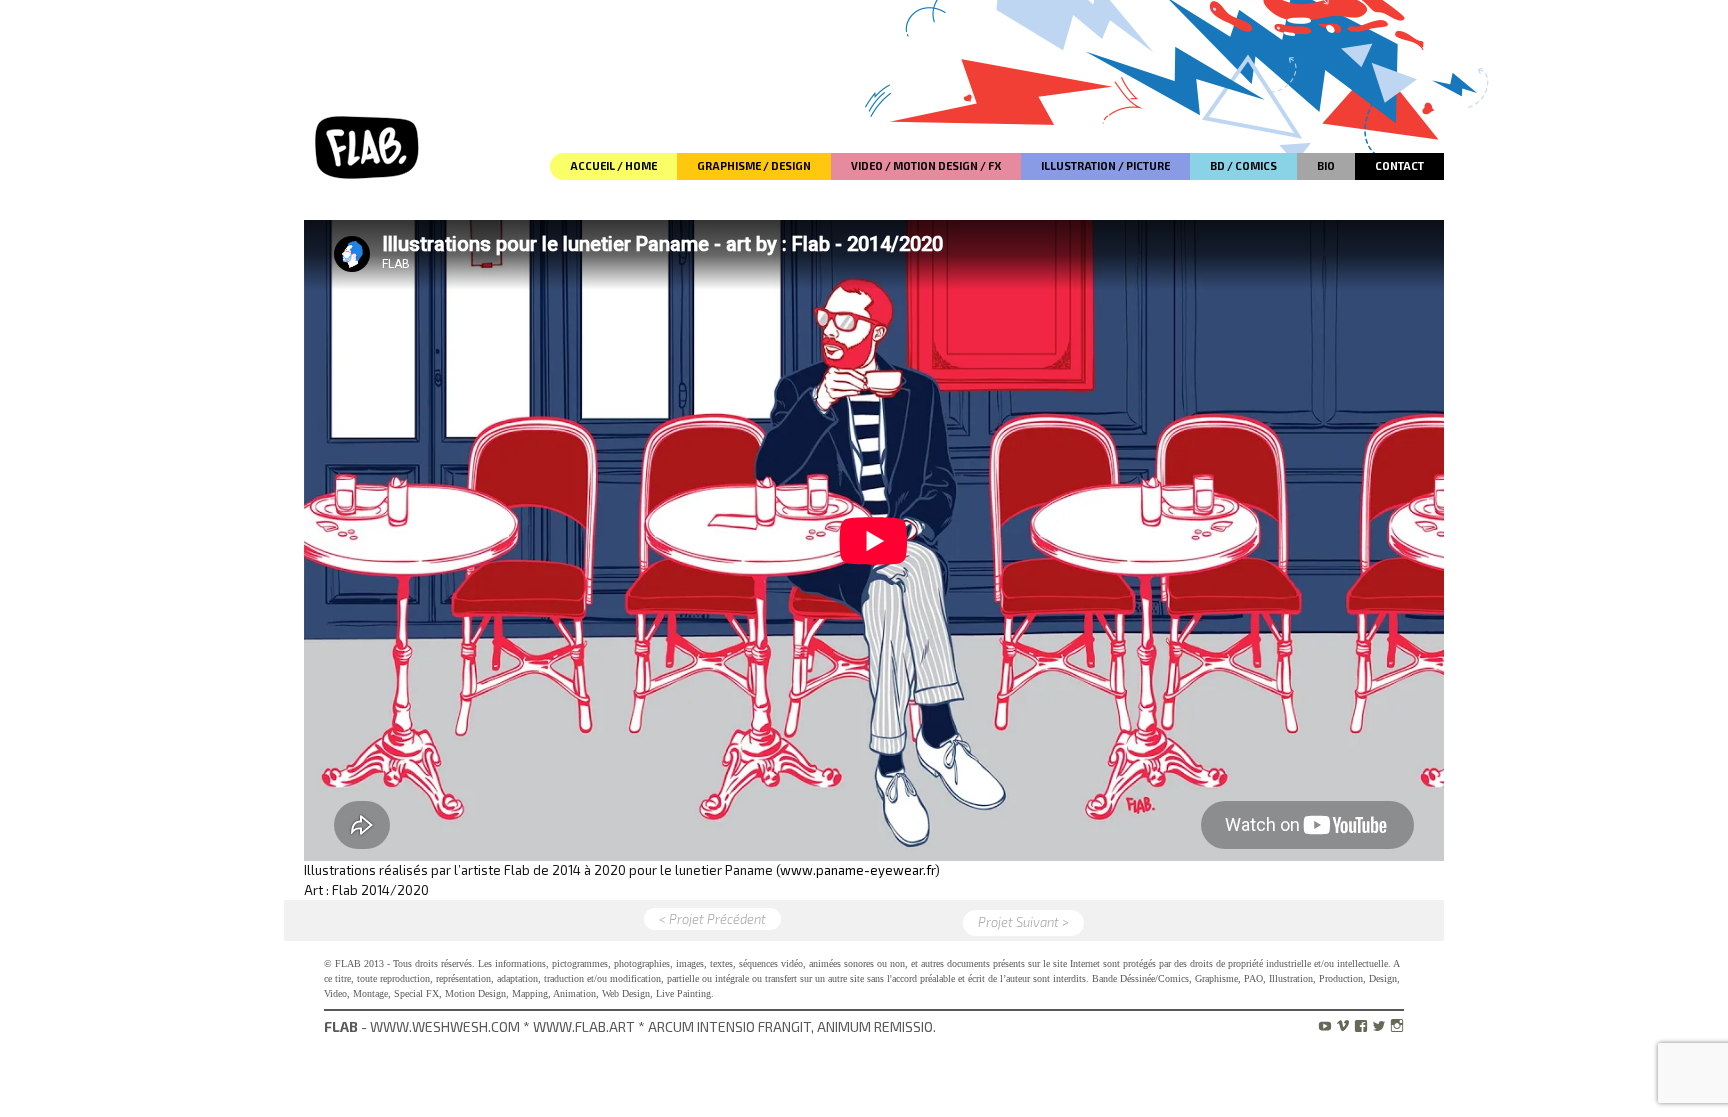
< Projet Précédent (712, 919)
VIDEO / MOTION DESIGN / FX (926, 165)
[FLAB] (369, 90)
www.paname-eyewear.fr (857, 870)
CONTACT (1399, 165)
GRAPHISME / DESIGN (754, 165)
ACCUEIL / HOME (613, 165)
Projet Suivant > (1023, 922)
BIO (1326, 165)
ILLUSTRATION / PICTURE (1105, 165)
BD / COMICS (1243, 165)
